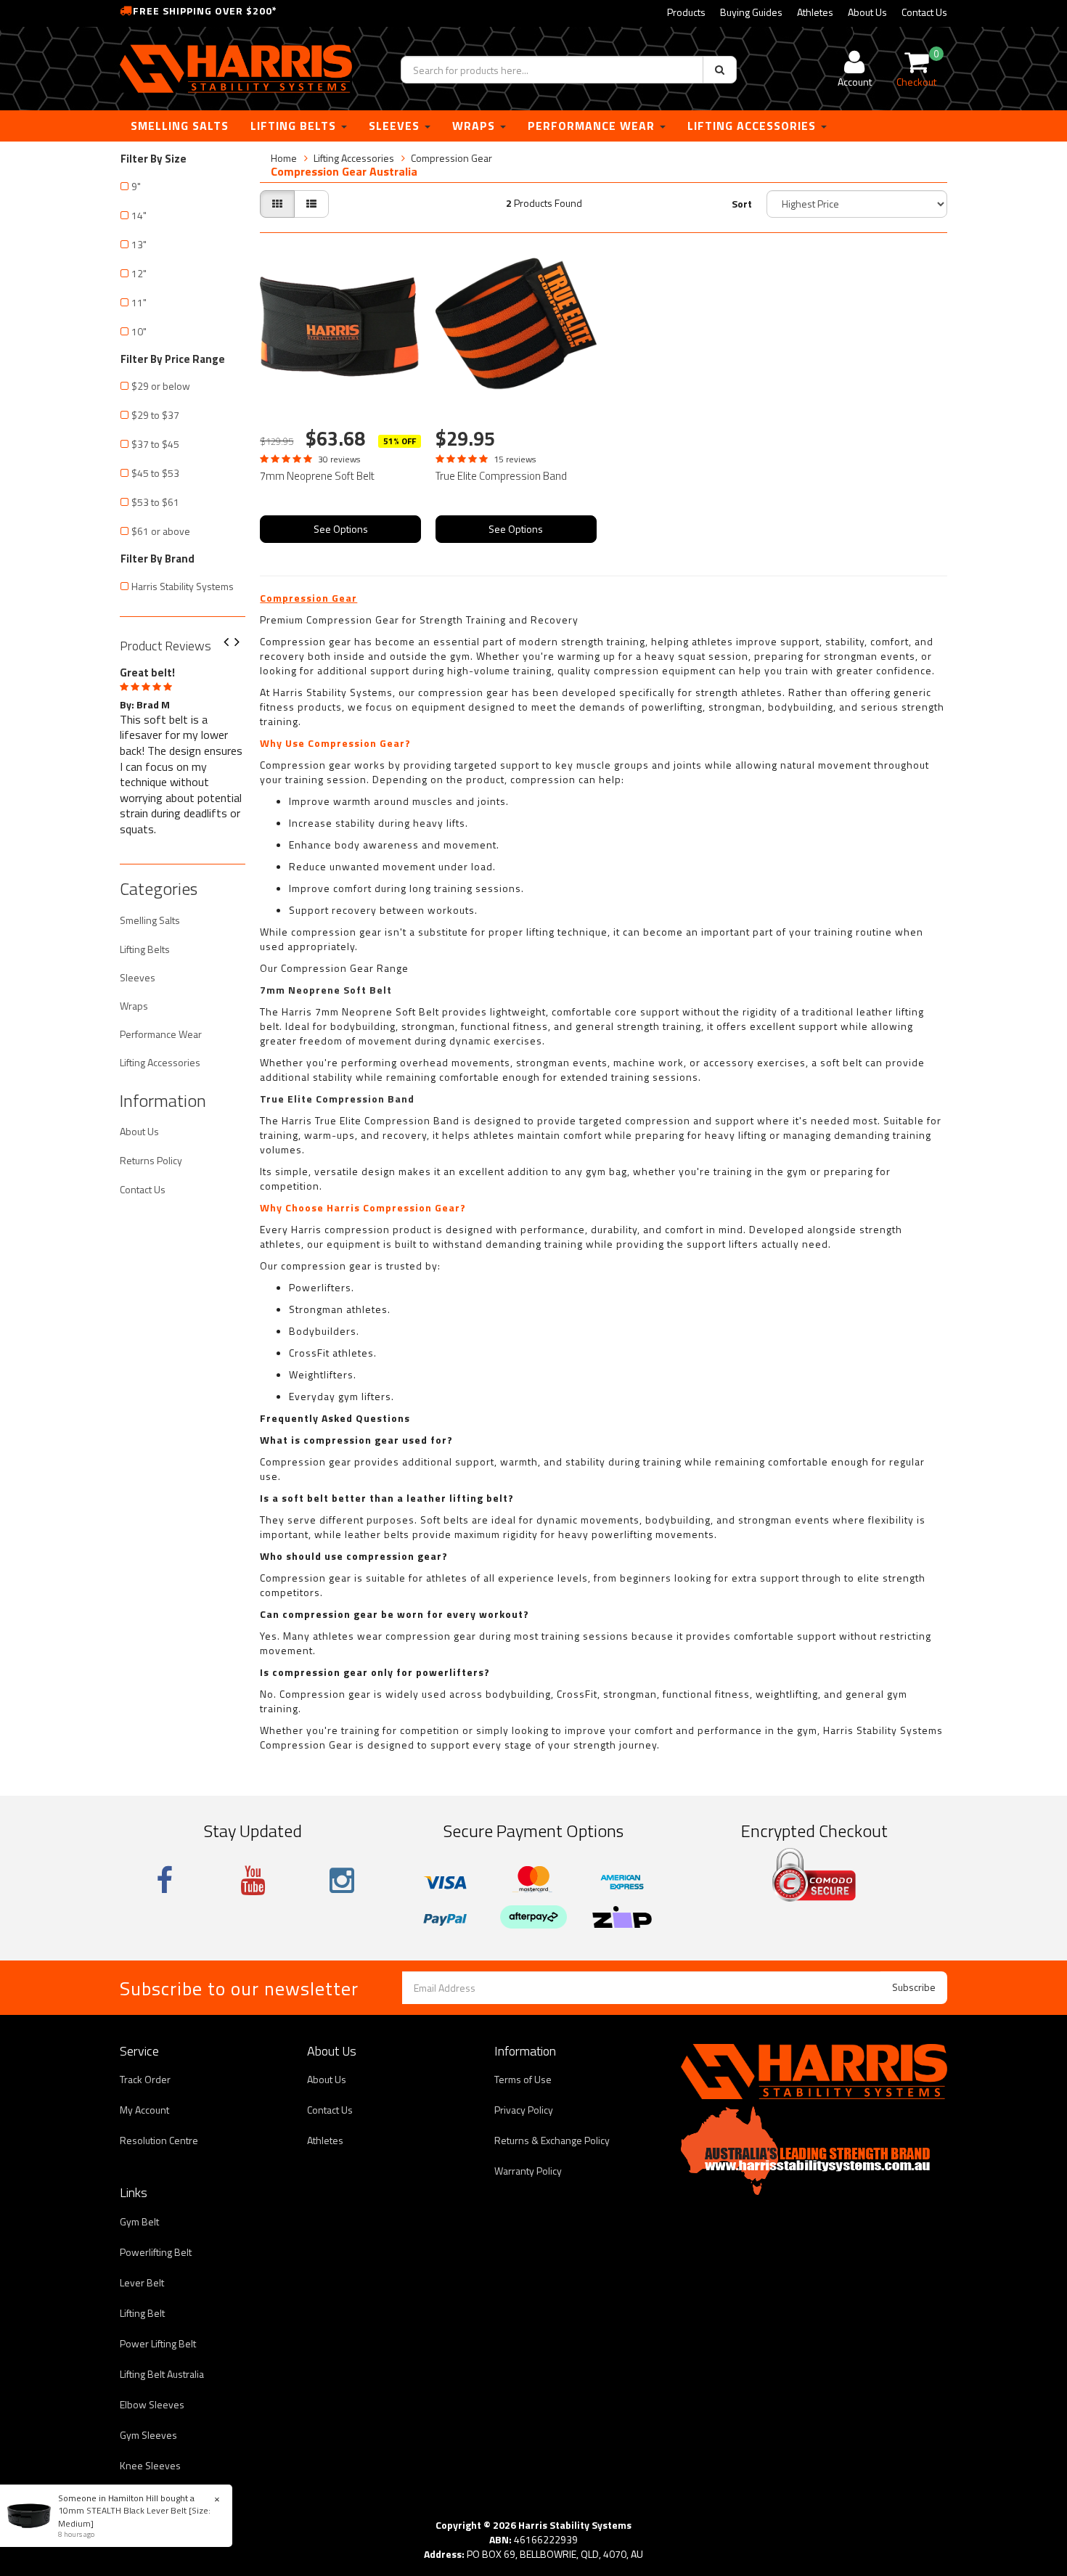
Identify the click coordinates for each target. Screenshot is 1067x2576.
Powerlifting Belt (156, 2252)
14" (139, 215)
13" (139, 244)
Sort (742, 204)
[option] (183, 748)
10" (139, 331)
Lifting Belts (295, 126)
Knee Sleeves (150, 2465)
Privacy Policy (524, 2110)
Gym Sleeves (148, 2435)
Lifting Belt (142, 2313)
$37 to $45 (155, 444)
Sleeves (396, 126)
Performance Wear (593, 126)
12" (139, 273)
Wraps (475, 126)
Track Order (145, 2079)
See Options (341, 529)
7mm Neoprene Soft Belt (317, 476)
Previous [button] (232, 643)
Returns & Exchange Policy (552, 2140)
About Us (867, 12)
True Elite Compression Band (501, 476)
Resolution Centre (159, 2140)
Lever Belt (142, 2282)
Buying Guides (751, 12)
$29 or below (161, 386)
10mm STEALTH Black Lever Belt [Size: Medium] (134, 2516)
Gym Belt (139, 2221)
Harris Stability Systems (183, 586)
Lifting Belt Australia (162, 2374)
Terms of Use (523, 2079)
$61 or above (161, 531)
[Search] (720, 70)
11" (139, 302)
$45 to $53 (155, 473)
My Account (144, 2110)
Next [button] (242, 643)
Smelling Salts (180, 126)
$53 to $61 (155, 502)
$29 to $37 (155, 415)
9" (136, 186)
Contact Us (924, 12)
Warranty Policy (528, 2171)
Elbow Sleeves (152, 2404)
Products (686, 12)
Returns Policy (151, 1160)
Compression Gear (451, 158)
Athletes (815, 12)
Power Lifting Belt (158, 2343)
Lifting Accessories (753, 126)
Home (284, 158)
